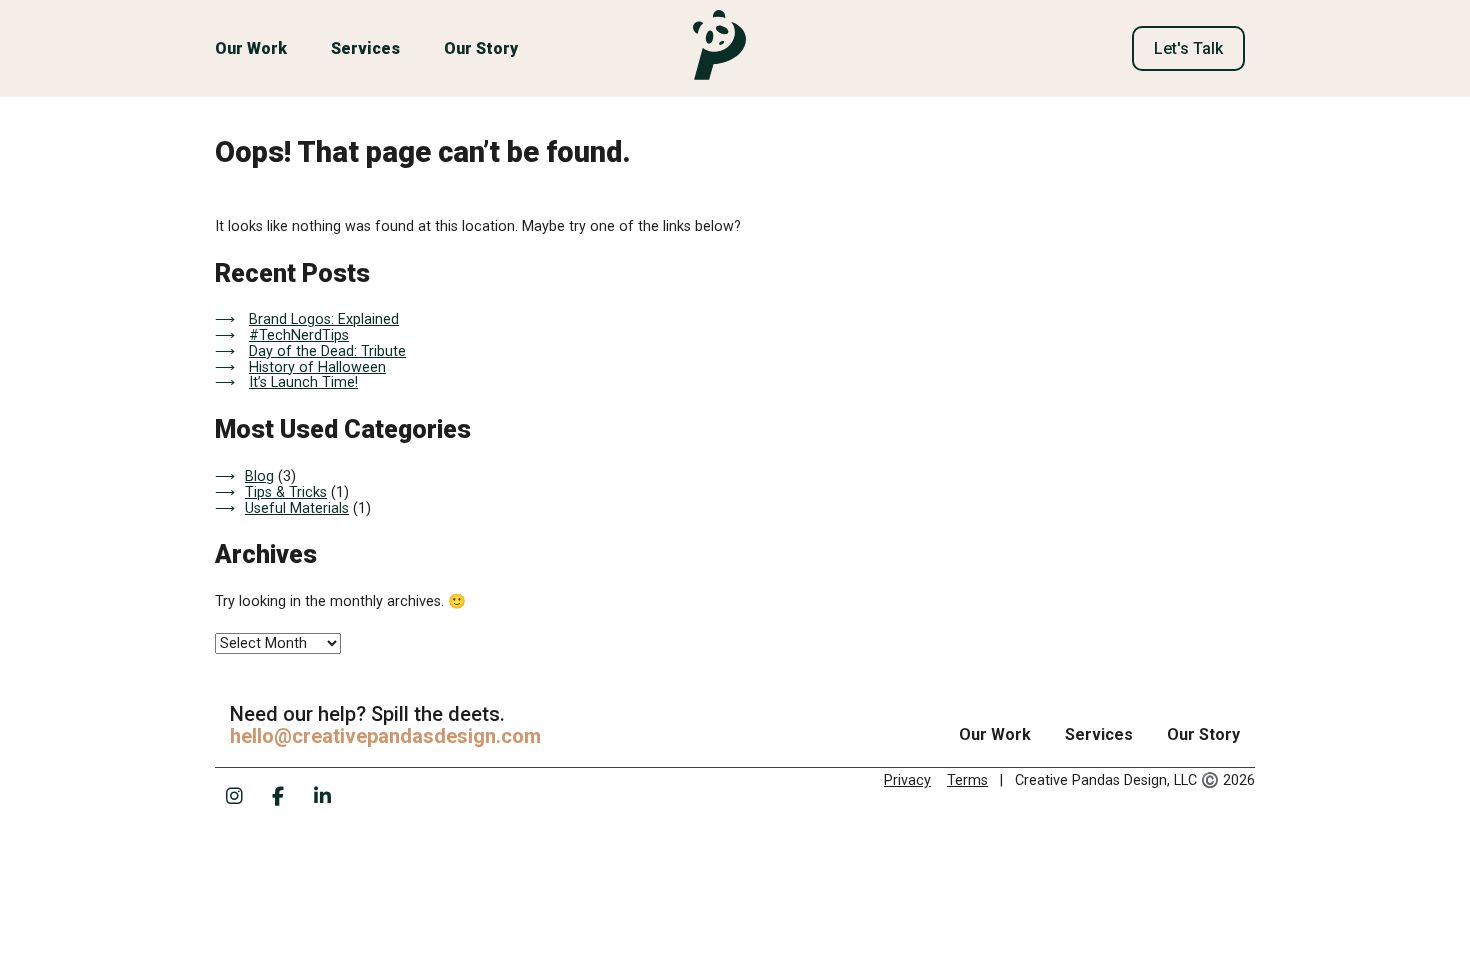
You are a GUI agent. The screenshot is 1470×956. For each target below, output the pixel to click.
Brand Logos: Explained (324, 319)
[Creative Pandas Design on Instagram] (234, 796)
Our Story (481, 49)
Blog (259, 476)
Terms (967, 780)
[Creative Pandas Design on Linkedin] (322, 796)
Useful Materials (297, 508)
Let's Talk (1188, 48)
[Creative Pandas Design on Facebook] (278, 796)
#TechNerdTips (299, 335)
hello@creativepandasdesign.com (385, 736)
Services (365, 49)
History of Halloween (317, 367)
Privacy (907, 780)
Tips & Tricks (286, 492)
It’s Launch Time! (303, 382)
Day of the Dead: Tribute (327, 351)
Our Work (251, 49)
